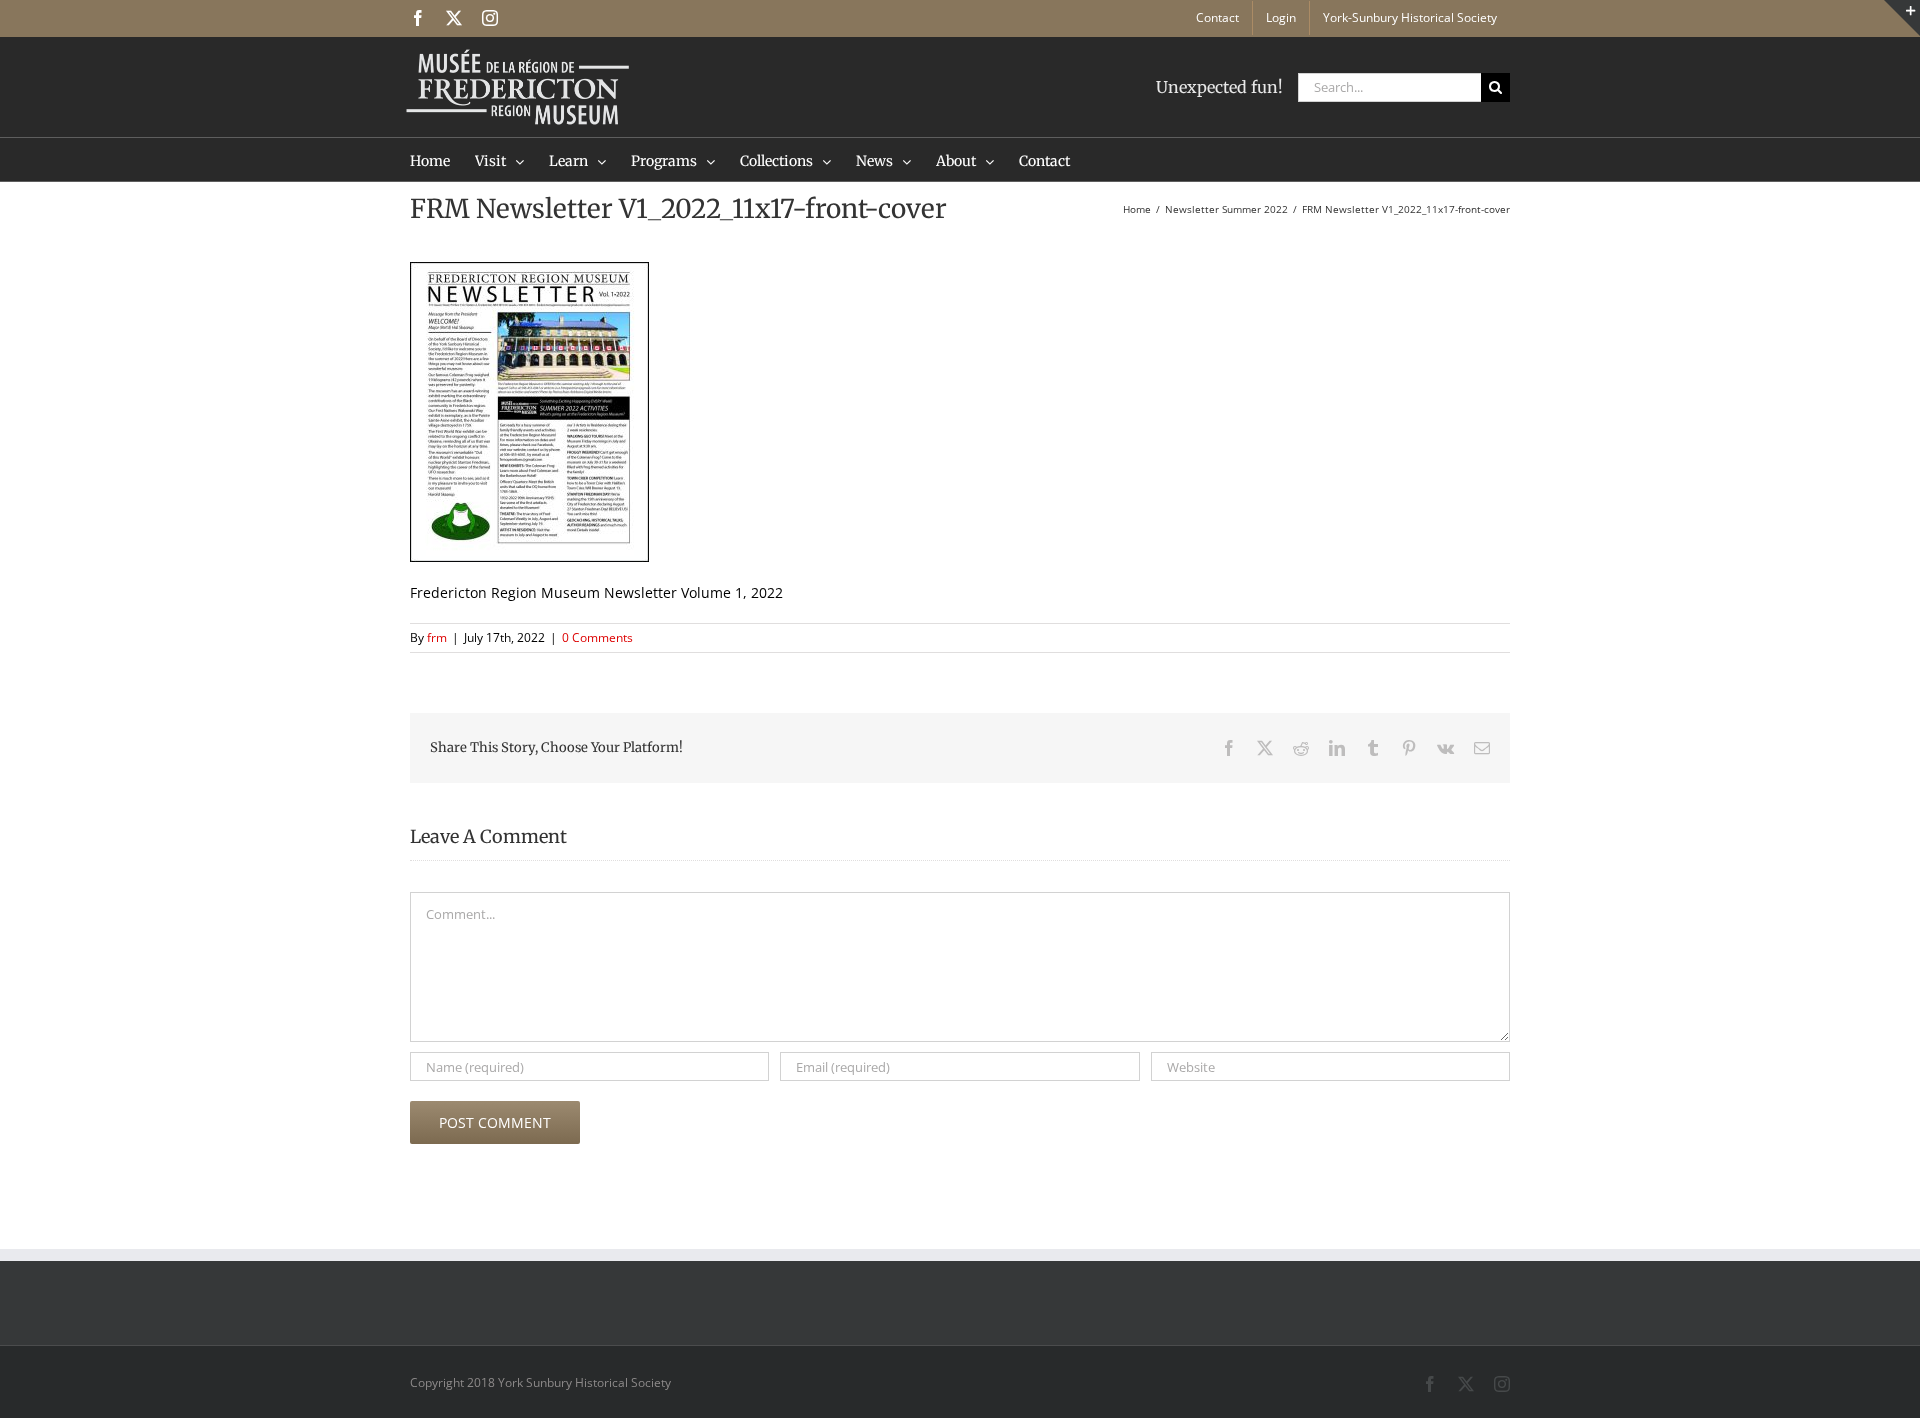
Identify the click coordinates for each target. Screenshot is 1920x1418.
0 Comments (597, 637)
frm (437, 637)
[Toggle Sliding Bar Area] (1902, 18)
